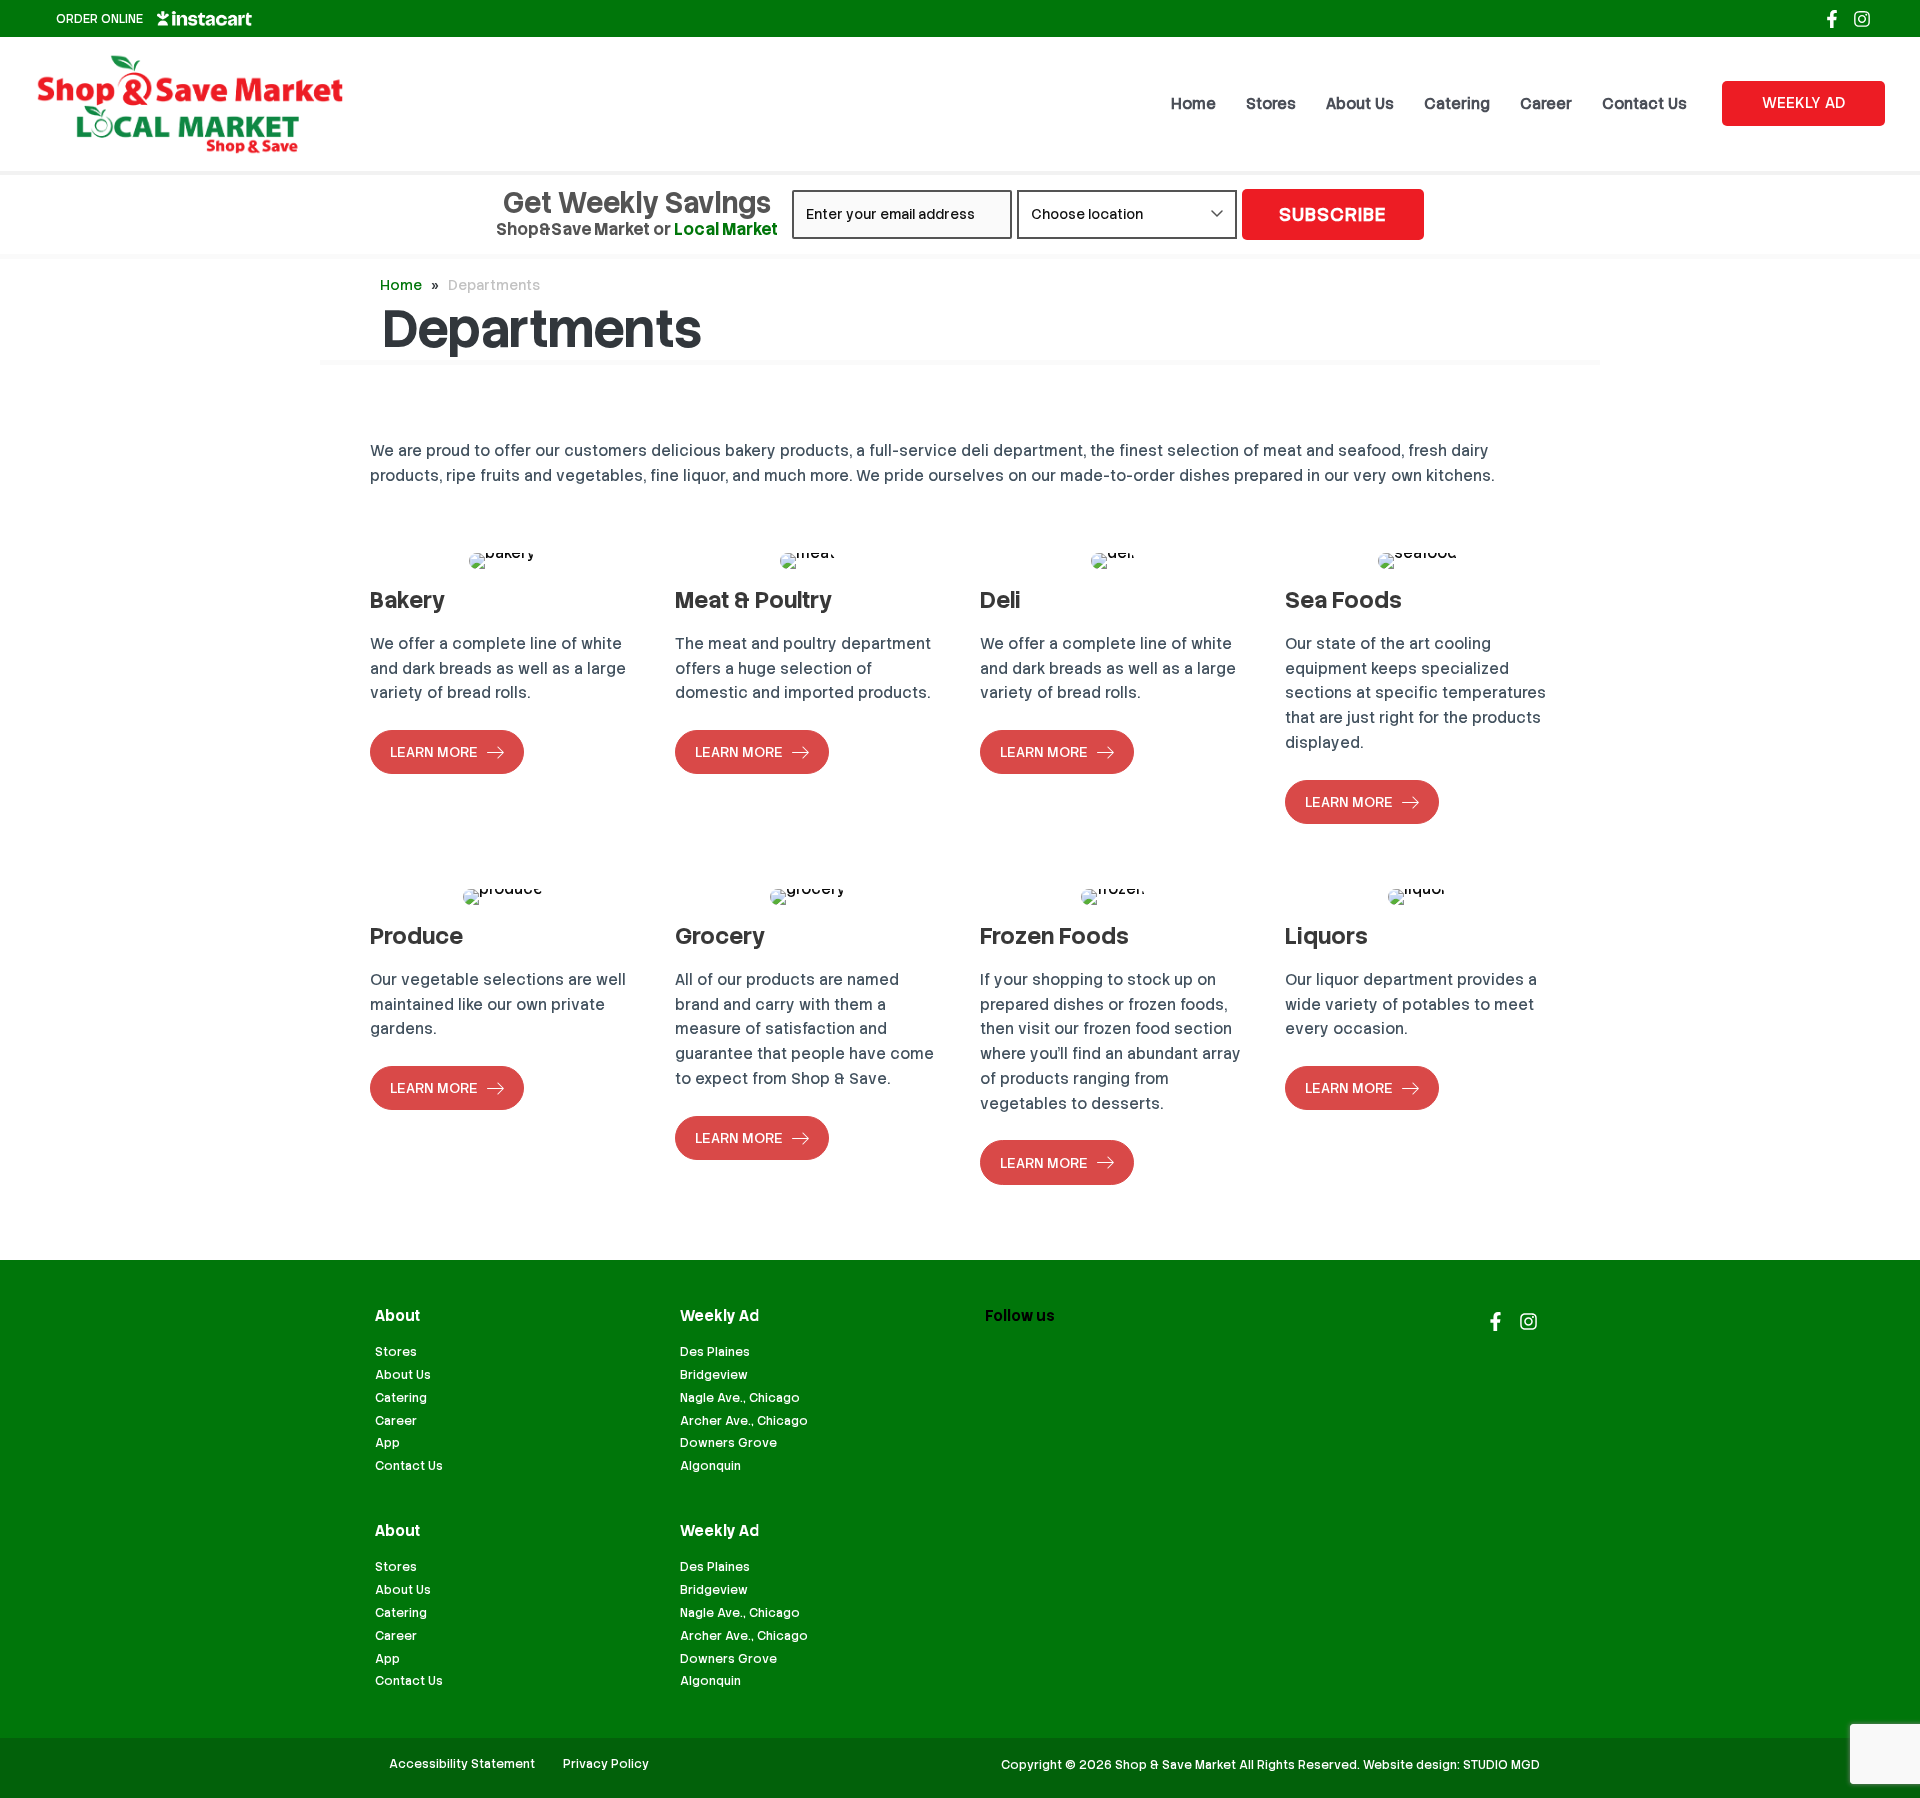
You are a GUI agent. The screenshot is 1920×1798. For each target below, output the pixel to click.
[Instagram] (1862, 19)
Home (401, 285)
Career (396, 1421)
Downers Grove (728, 1443)
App (387, 1443)
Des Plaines (715, 1352)
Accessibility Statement (462, 1764)
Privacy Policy (606, 1764)
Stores (396, 1352)
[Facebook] (1832, 19)
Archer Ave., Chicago (744, 1421)
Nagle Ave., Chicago (740, 1398)
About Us (403, 1375)
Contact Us (409, 1466)
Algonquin (710, 1466)
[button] (1803, 103)
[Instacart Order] (204, 18)
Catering (401, 1398)
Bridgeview (714, 1375)
